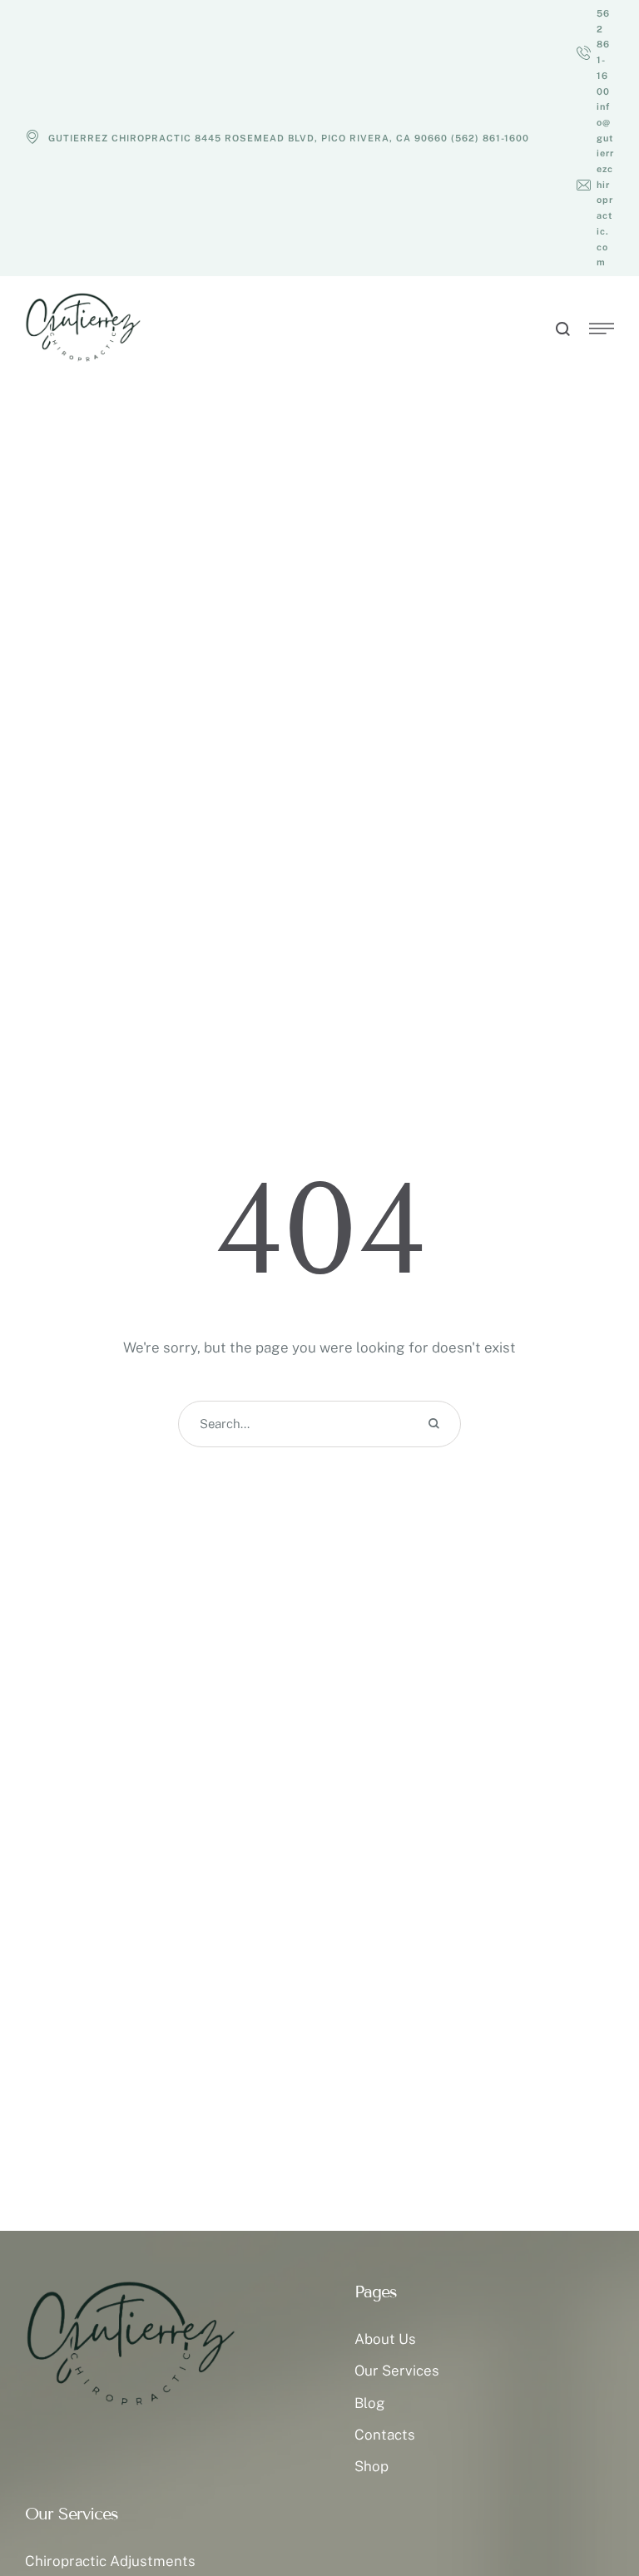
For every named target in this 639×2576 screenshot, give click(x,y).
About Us (385, 2339)
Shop (372, 2466)
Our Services (397, 2371)
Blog (370, 2403)
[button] (595, 52)
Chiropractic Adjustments (110, 2561)
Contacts (385, 2435)
